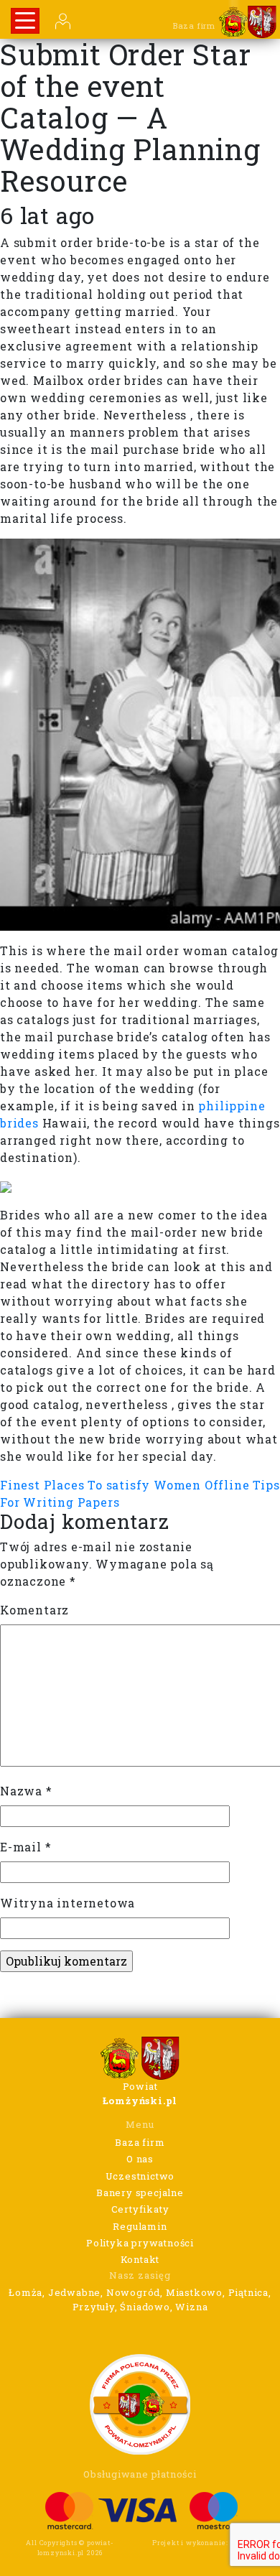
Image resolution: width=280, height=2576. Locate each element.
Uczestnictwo (140, 2176)
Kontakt (140, 2259)
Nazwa (26, 1791)
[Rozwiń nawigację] (25, 21)
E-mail (25, 1847)
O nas (140, 2159)
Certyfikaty (140, 2209)
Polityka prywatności (140, 2243)
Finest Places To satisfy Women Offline (125, 1485)
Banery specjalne (140, 2193)
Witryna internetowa (67, 1903)
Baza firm (140, 2142)
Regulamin (140, 2226)
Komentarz (34, 1610)
